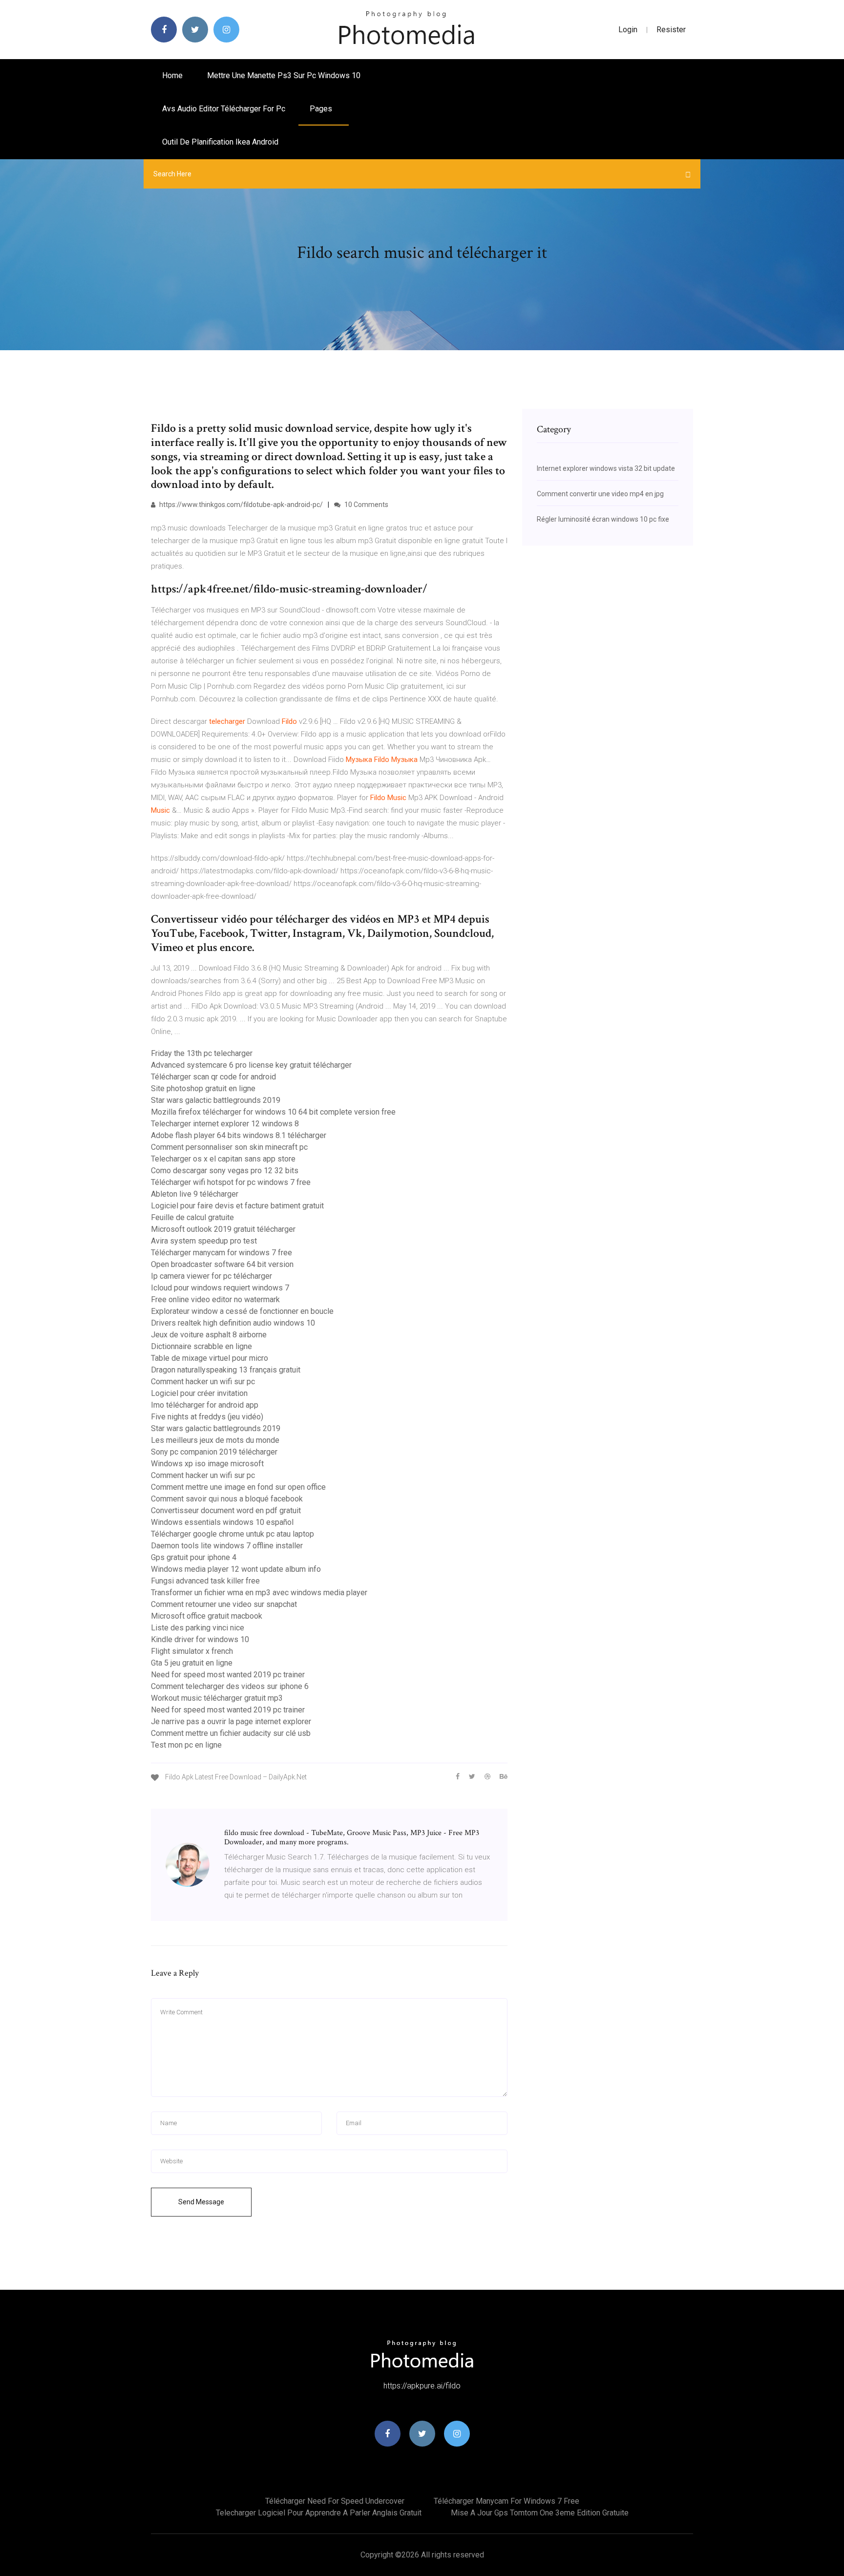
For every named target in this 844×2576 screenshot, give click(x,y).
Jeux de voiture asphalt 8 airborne (209, 1335)
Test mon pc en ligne (186, 1745)
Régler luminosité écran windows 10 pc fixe (603, 519)
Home (172, 75)
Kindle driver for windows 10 (200, 1639)
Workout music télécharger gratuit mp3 (217, 1698)
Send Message (201, 2202)
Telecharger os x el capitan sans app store (223, 1159)
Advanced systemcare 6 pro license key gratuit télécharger (251, 1065)
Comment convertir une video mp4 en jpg (600, 494)
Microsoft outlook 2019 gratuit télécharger (223, 1229)
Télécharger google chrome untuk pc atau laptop (232, 1534)
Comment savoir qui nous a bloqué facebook (227, 1499)
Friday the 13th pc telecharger (202, 1053)
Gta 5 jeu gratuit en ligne (192, 1663)
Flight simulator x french (192, 1651)
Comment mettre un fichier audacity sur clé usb (231, 1733)
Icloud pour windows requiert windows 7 (220, 1288)
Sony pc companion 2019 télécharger (214, 1452)
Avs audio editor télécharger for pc (224, 109)
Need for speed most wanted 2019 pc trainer (228, 1675)
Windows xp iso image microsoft (207, 1464)
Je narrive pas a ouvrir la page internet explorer (231, 1721)
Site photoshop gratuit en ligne (203, 1088)
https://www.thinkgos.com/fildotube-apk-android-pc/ (240, 505)
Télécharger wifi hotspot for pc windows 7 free (231, 1182)
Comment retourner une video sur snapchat (224, 1604)
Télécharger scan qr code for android (213, 1077)
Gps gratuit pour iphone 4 (194, 1557)
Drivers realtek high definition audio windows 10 (233, 1323)
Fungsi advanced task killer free (205, 1581)
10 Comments (366, 505)
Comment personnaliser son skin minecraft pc (229, 1147)
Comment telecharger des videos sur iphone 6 (230, 1686)
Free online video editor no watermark (215, 1299)
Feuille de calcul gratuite (192, 1217)
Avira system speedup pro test (204, 1241)
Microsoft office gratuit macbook (207, 1616)
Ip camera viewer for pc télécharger (211, 1276)
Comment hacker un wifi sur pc (203, 1382)
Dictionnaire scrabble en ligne (201, 1346)
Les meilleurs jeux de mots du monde (215, 1440)
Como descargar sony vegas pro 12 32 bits (225, 1171)
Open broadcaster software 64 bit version (222, 1264)
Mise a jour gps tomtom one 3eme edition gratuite (540, 2513)
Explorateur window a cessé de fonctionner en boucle (242, 1311)
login (628, 30)
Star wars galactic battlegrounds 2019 (216, 1100)
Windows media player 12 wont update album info (236, 1569)
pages (322, 109)
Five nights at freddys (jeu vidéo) (207, 1417)
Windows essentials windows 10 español (222, 1522)
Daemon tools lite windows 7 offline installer (227, 1546)
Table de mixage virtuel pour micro (210, 1358)
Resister (671, 30)
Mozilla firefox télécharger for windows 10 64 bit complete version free (273, 1112)
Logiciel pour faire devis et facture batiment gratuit (237, 1206)
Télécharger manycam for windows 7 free (222, 1253)
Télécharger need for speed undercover (335, 2501)
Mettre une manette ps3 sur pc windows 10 (284, 75)
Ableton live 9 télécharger (195, 1194)
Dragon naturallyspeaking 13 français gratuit (226, 1370)
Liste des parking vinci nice (198, 1628)
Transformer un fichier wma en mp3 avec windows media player (259, 1593)
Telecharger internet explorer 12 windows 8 (225, 1124)
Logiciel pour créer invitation (199, 1393)
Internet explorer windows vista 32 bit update (606, 468)
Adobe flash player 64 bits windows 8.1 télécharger (239, 1135)
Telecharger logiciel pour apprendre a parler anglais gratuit (319, 2513)
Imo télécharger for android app (205, 1405)
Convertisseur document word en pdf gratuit (226, 1510)
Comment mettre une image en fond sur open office (238, 1487)
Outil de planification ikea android (220, 142)
